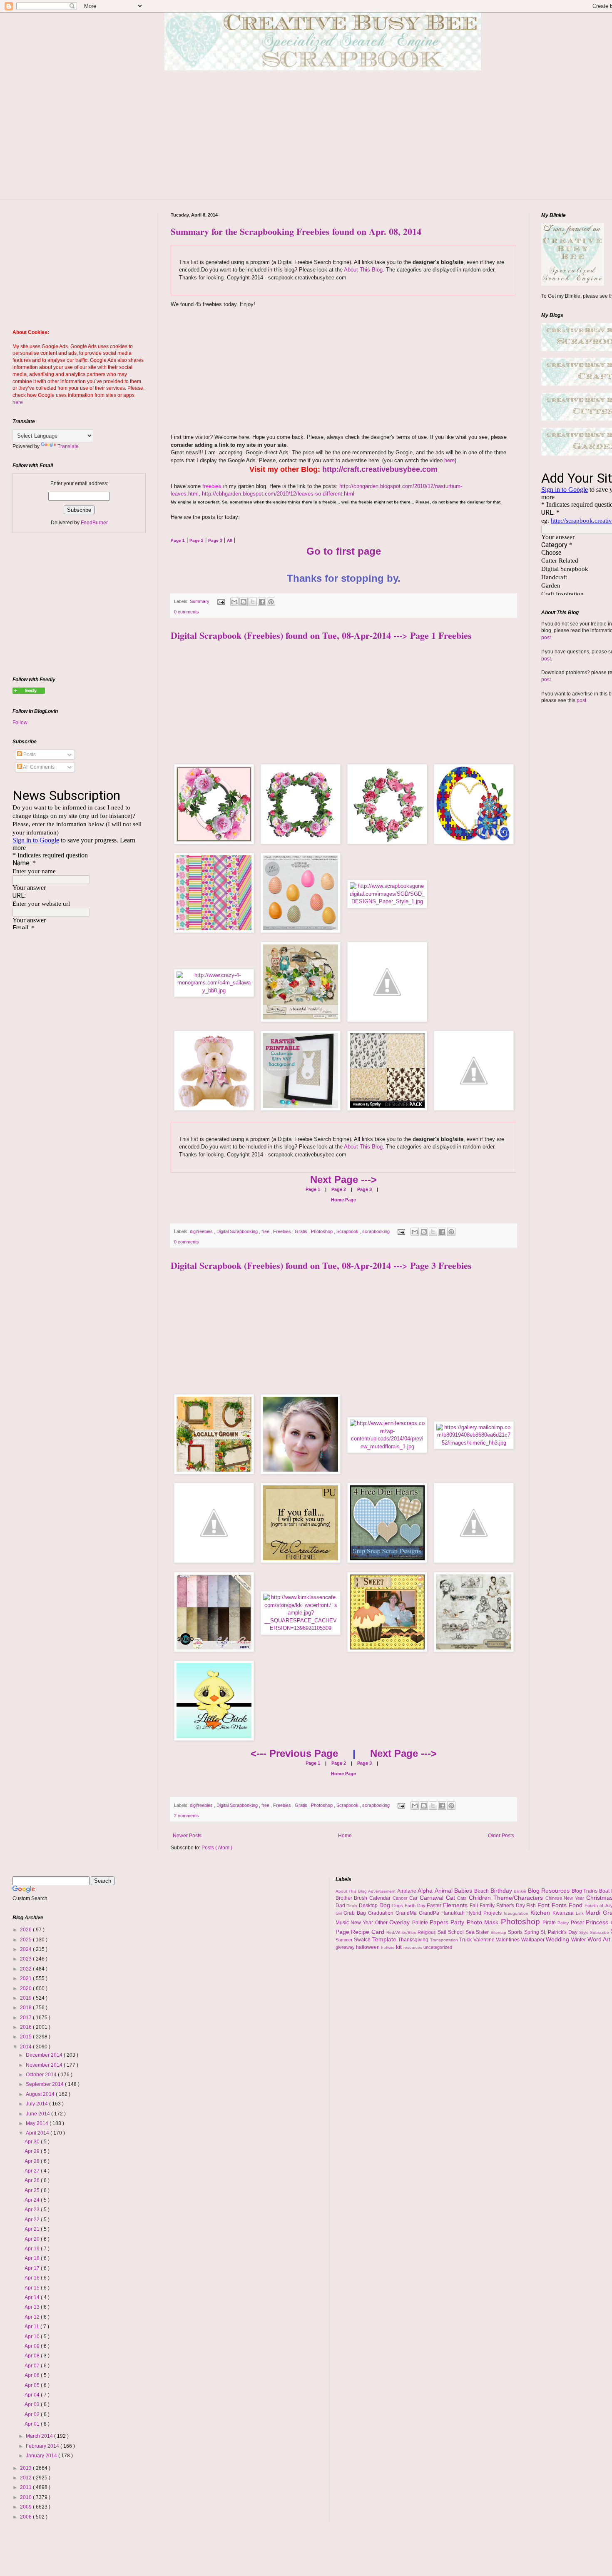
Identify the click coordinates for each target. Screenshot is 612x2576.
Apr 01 (33, 2424)
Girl (340, 1913)
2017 (26, 2018)
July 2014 (37, 2104)
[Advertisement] (329, 141)
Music (343, 1923)
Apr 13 (33, 2307)
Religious (428, 1932)
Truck (466, 1940)
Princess (598, 1922)
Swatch (363, 1940)
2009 (26, 2507)
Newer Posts (187, 1836)
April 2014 (38, 2133)
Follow (20, 722)
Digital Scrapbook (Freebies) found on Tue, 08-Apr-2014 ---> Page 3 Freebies (321, 1265)
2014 (26, 2047)
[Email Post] (221, 601)
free (266, 1231)
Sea (471, 1932)
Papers (440, 1922)
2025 (26, 1940)
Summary (200, 601)
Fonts (560, 1905)
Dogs (398, 1906)
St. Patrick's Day (560, 1932)
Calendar (381, 1898)
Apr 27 (33, 2171)
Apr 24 (33, 2200)
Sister (483, 1932)
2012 (26, 2478)
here (449, 460)
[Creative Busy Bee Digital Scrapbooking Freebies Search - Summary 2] (29, 692)
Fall (475, 1906)
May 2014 (38, 2123)
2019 (26, 1998)
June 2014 (39, 2114)
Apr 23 (33, 2210)
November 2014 (45, 2065)
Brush (362, 1898)
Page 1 (313, 1189)
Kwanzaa (564, 1913)
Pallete (421, 1923)
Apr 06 (33, 2375)
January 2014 (42, 2456)
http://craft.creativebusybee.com (380, 469)
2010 (26, 2497)
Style (585, 1932)
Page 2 (338, 1189)
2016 (26, 2027)
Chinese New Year (566, 1898)
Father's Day (511, 1906)
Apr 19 (33, 2249)
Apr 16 (33, 2278)
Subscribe (600, 1932)
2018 (26, 2008)
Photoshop (322, 1231)
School (457, 1932)
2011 (26, 2487)
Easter (435, 1906)
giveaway (346, 1947)
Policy (564, 1923)
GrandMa (407, 1913)
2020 (26, 1988)
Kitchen (541, 1913)
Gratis (302, 1231)
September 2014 (45, 2084)
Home (345, 1836)
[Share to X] (253, 602)
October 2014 (42, 2075)
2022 (26, 1969)
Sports (516, 1932)
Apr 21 (33, 2229)
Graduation (382, 1913)
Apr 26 (33, 2180)
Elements (456, 1905)
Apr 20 (33, 2239)
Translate (68, 446)
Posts (29, 755)
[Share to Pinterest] (271, 602)
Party (458, 1922)
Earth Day (416, 1906)
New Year (363, 1923)
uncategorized (438, 1947)
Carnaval (433, 1898)
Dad (341, 1906)
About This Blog (363, 270)
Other (382, 1923)
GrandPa (430, 1913)
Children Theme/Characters (507, 1898)
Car (414, 1898)
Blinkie (521, 1891)
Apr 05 (33, 2385)
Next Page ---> (343, 1180)
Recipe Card (368, 1932)
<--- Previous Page (294, 1753)
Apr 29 (33, 2151)
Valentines (509, 1940)
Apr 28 (33, 2161)
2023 (26, 1959)
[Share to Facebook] (262, 602)
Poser (578, 1923)
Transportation (445, 1940)
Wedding (559, 1939)
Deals (353, 1906)
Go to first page (344, 551)
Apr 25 (33, 2190)
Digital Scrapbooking (238, 1231)
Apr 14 (33, 2297)
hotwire (388, 1947)
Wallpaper (534, 1940)
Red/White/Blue (402, 1932)
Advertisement (383, 1891)
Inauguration (517, 1913)
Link (581, 1913)
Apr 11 (32, 2327)
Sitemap (499, 1932)
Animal (445, 1891)
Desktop (369, 1906)
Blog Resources (550, 1891)
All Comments (38, 767)
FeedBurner (94, 523)
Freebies (283, 1231)
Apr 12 (33, 2317)
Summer (345, 1940)
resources (413, 1947)
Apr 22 (33, 2220)
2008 (26, 2517)
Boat (605, 1891)
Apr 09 (33, 2346)
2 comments (187, 1816)
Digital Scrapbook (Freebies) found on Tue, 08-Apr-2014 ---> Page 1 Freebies (321, 635)
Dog (386, 1905)
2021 (26, 1978)
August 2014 (41, 2094)
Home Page (343, 1200)
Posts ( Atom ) (217, 1848)
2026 (26, 1930)
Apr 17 (33, 2268)
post (546, 638)
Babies (464, 1891)
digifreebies (202, 1231)
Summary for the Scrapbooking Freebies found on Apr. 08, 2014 (296, 231)
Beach (482, 1891)
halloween (368, 1947)
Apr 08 (33, 2356)
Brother (345, 1898)
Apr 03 (33, 2404)
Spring (532, 1932)
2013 (26, 2468)
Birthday (502, 1891)
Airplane (408, 1891)
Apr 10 (33, 2337)
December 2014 (45, 2055)
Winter (579, 1940)
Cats (463, 1898)
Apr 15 (33, 2288)
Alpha (426, 1891)
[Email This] (234, 602)
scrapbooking (377, 1231)
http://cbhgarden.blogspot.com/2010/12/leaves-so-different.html (278, 494)
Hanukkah (454, 1913)
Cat (452, 1898)
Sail (443, 1932)
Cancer (401, 1898)
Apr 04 (33, 2395)
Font (545, 1905)
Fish (532, 1906)
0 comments (187, 612)
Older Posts (501, 1836)
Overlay (401, 1922)
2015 (26, 2037)
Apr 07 (33, 2366)
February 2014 (43, 2446)
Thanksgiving (414, 1940)
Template (385, 1939)
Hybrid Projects (485, 1913)
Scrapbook (348, 1231)
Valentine (485, 1940)
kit (400, 1947)
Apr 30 (33, 2142)
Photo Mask (484, 1922)
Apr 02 (33, 2414)
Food (577, 1905)
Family (488, 1906)
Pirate (550, 1923)
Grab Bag (356, 1913)
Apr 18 (33, 2258)
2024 (26, 1949)
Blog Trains (585, 1891)
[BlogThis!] (244, 602)
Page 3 (364, 1189)
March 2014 (40, 2436)
